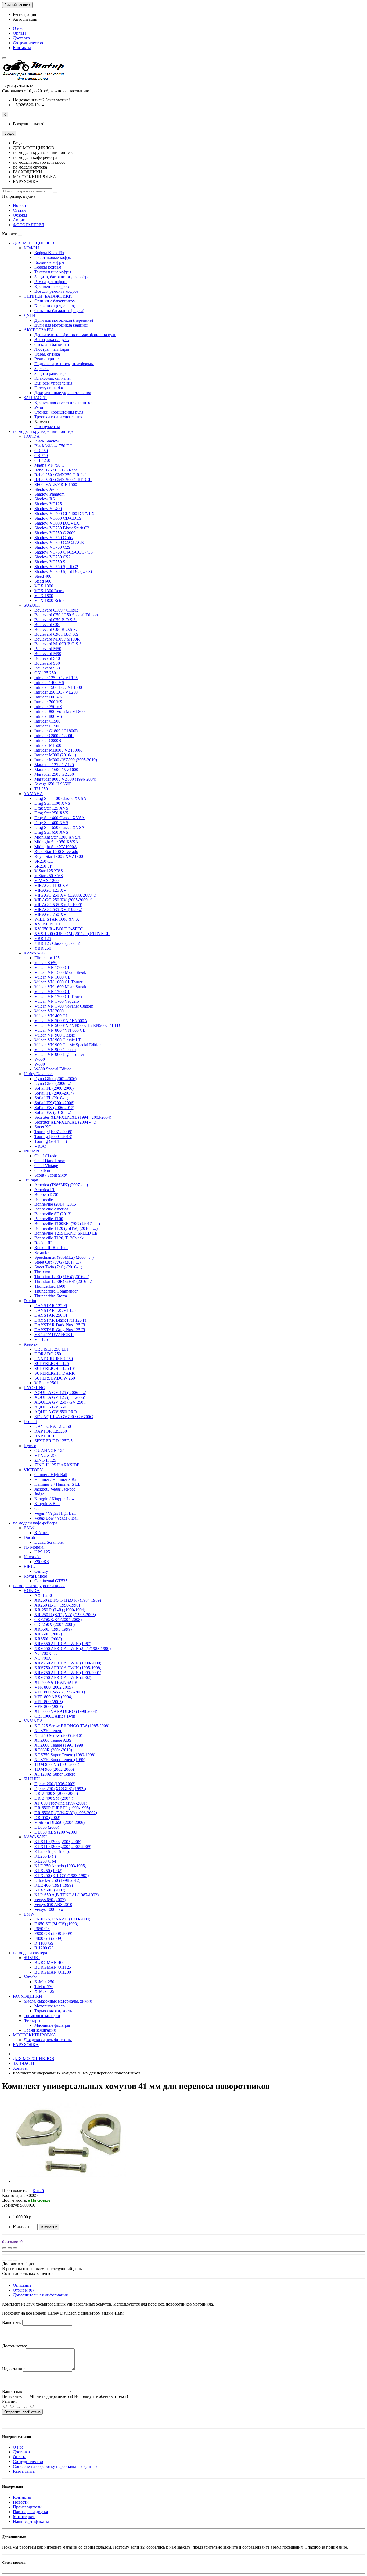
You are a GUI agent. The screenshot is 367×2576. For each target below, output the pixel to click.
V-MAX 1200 (46, 881)
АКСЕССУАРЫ (38, 330)
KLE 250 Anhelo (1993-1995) (60, 1866)
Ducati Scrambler (49, 1542)
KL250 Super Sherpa (53, 1851)
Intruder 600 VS (48, 697)
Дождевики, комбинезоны (48, 2040)
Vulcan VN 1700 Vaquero (57, 1001)
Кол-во (19, 2227)
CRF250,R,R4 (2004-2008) (58, 1620)
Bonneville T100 (49, 1219)
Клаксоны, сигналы (53, 378)
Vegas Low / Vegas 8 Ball (56, 1518)
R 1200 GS (44, 1948)
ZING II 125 (45, 1460)
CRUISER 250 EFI (51, 1349)
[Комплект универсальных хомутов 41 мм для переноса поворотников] (69, 2181)
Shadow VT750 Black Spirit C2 (62, 528)
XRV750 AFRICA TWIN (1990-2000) (68, 1663)
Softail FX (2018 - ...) (53, 1112)
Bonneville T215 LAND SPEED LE (66, 1233)
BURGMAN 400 (49, 1962)
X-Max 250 (44, 1982)
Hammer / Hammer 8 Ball (56, 1479)
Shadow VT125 (48, 504)
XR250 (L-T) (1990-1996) (57, 1605)
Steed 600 (43, 581)
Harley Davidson (38, 1074)
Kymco (30, 1446)
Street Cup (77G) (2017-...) (57, 1262)
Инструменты (47, 427)
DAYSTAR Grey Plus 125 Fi (60, 1330)
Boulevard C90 (47, 625)
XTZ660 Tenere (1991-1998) (59, 1745)
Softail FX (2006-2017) (54, 1108)
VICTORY (33, 1470)
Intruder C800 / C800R (54, 736)
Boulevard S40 (47, 658)
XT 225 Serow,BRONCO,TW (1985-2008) (72, 1726)
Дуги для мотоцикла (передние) (64, 320)
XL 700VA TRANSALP (56, 1682)
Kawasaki (32, 1557)
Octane (40, 1508)
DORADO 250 (48, 1354)
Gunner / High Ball (51, 1475)
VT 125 (41, 1339)
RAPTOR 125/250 (51, 1431)
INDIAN (31, 1151)
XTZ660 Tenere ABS (53, 1740)
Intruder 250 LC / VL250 (56, 692)
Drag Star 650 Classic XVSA (60, 827)
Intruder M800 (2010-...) (55, 755)
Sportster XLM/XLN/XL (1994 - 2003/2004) (73, 1117)
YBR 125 (43, 938)
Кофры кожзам (48, 267)
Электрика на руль (51, 340)
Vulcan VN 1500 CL (52, 967)
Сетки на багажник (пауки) (59, 311)
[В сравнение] (15, 2248)
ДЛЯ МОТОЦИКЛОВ (34, 243)
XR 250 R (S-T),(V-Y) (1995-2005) (65, 1615)
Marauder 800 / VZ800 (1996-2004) (65, 779)
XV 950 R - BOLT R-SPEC (59, 929)
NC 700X (43, 1658)
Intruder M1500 (48, 745)
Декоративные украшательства (63, 393)
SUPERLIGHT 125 (52, 1364)
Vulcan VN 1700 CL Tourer (58, 996)
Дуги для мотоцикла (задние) (61, 325)
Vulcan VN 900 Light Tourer (59, 1054)
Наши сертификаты (31, 2521)
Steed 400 (43, 576)
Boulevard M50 (48, 649)
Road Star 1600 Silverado (56, 852)
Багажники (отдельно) (55, 306)
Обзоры (20, 215)
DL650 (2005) (47, 1827)
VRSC (40, 1146)
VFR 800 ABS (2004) (53, 1697)
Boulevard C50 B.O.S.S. (56, 620)
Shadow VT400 (48, 509)
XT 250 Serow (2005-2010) (58, 1735)
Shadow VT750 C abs (53, 538)
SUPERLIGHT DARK (55, 1373)
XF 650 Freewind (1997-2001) (61, 1803)
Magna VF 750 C (49, 465)
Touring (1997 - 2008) (53, 1132)
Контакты (22, 48)
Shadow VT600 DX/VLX (57, 523)
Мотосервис (24, 2517)
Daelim (30, 1301)
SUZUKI (32, 605)
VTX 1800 (44, 596)
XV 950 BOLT (48, 924)
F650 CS (42, 1929)
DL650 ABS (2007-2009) (56, 1832)
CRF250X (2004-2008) (55, 1624)
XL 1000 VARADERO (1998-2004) (66, 1711)
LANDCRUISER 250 (54, 1359)
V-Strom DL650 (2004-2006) (60, 1822)
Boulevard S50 (47, 663)
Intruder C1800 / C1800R (56, 731)
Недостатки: (13, 2369)
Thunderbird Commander (56, 1291)
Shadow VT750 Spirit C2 (56, 567)
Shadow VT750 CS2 (52, 557)
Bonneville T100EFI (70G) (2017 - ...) (67, 1223)
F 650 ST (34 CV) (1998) (56, 1924)
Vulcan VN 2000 (49, 1011)
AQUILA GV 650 (50, 1407)
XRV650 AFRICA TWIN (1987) (63, 1644)
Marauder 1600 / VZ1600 (56, 769)
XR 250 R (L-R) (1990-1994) (60, 1610)
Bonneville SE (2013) (53, 1214)
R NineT (42, 1533)
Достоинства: (15, 2346)
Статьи (19, 210)
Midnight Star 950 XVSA (56, 842)
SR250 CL (44, 861)
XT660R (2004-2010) (53, 1750)
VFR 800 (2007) (49, 1706)
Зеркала (42, 369)
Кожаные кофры (49, 262)
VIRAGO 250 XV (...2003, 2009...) (65, 895)
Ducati (29, 1537)
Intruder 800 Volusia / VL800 (60, 711)
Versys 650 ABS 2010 (53, 1904)
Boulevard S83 (47, 668)
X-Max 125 (44, 1991)
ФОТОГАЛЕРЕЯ (29, 225)
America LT (45, 1190)
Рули (39, 407)
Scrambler (43, 1252)
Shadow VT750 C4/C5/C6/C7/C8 (64, 552)
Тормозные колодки (42, 2016)
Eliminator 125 (47, 958)
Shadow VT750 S (50, 562)
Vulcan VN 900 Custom (55, 1050)
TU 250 (41, 789)
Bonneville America (51, 1209)
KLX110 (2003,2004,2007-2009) (63, 1847)
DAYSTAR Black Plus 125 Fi (60, 1320)
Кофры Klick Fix (49, 253)
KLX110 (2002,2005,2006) (58, 1842)
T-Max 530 (44, 1987)
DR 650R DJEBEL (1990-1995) (62, 1808)
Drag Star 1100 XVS (52, 803)
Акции (19, 220)
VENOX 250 (46, 1455)
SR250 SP (43, 866)
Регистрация (24, 14)
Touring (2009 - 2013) (53, 1137)
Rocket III (43, 1243)
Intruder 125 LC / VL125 (56, 678)
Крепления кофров (52, 286)
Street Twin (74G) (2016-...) (58, 1267)
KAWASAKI (35, 953)
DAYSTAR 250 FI (51, 1315)
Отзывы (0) (23, 2290)
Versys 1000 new (49, 1909)
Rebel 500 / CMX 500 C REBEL (63, 480)
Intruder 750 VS (48, 707)
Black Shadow (47, 441)
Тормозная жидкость (53, 2011)
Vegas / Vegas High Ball (55, 1513)
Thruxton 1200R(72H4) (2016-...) (63, 1281)
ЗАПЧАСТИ (35, 398)
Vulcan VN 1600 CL (52, 977)
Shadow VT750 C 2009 (55, 533)
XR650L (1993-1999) (53, 1629)
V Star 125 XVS (49, 871)
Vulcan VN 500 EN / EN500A (61, 1021)
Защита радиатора (51, 373)
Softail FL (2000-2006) (54, 1088)
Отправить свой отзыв (22, 2412)
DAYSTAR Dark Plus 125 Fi (60, 1325)
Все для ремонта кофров (57, 291)
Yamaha (30, 1977)
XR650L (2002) (48, 1634)
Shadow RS (45, 499)
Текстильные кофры (53, 272)
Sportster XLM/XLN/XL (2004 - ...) (65, 1122)
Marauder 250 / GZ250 (54, 774)
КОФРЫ (32, 248)
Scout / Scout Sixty (51, 1175)
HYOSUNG (35, 1388)
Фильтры (32, 2020)
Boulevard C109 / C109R (56, 610)
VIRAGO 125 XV (51, 890)
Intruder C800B (48, 740)
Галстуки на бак (49, 388)
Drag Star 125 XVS (51, 808)
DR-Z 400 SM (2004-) (54, 1798)
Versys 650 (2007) (50, 1900)
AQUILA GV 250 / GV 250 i (60, 1402)
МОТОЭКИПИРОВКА (35, 2035)
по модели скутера (30, 1953)
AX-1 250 (43, 1595)
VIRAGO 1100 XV (51, 885)
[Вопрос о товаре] (4, 2248)
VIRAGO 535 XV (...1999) (58, 905)
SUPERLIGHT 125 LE (55, 1368)
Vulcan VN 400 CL (51, 1016)
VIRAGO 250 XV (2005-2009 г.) (63, 900)
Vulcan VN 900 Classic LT (58, 1040)
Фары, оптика (47, 354)
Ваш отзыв (12, 2392)
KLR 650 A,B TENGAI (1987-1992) (66, 1895)
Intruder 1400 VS (49, 683)
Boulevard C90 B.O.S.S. (56, 629)
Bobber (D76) (46, 1194)
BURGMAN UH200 (53, 1972)
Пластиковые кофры (53, 257)
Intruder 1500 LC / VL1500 (58, 687)
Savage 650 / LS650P (53, 784)
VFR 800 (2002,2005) (53, 1687)
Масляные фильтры (52, 2025)
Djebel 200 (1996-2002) (55, 1784)
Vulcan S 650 (46, 963)
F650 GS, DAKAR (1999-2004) (62, 1919)
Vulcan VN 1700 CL (52, 992)
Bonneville (44, 1199)
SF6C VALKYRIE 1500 (56, 484)
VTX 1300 (44, 586)
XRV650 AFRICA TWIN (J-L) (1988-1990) (73, 1649)
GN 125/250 (45, 673)
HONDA (32, 436)
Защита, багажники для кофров (63, 277)
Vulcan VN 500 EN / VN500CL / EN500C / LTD (77, 1025)
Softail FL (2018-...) (51, 1098)
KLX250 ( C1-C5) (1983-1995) (62, 1876)
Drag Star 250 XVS (51, 813)
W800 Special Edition (53, 1069)
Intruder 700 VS (48, 702)
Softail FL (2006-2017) (54, 1093)
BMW (29, 1528)
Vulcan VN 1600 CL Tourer (58, 982)
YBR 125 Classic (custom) (57, 943)
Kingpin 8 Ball (47, 1504)
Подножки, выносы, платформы (64, 364)
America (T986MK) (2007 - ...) (61, 1185)
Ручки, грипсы (48, 359)
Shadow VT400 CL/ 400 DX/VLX (65, 513)
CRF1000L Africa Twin (55, 1716)
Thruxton (42, 1272)
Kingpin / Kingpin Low (55, 1499)
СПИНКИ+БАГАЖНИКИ (48, 296)
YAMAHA (33, 794)
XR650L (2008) (48, 1639)
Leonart (30, 1421)
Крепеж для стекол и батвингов (63, 402)
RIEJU (30, 1566)
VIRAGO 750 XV (51, 914)
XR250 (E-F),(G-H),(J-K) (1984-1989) (68, 1600)
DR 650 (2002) (47, 1818)
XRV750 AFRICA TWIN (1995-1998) (68, 1668)
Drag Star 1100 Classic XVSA (60, 798)
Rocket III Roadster (51, 1248)
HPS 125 (42, 1552)
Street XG (43, 1127)
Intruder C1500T (49, 726)
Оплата (20, 33)
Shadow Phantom (49, 494)
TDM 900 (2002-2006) (54, 1769)
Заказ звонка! (41, 100)
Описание (22, 2285)
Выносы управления (53, 383)
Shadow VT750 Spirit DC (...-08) (63, 571)
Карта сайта (24, 2471)
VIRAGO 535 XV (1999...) (58, 910)
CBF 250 (42, 460)
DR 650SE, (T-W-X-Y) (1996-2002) (66, 1813)
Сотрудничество (28, 43)
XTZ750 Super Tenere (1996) (60, 1760)
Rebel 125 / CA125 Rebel (57, 470)
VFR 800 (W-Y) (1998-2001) (60, 1692)
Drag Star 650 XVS (51, 832)
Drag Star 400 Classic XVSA (60, 818)
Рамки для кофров (51, 282)
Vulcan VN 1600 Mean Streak (60, 987)
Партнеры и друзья (30, 2512)
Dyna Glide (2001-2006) (55, 1079)
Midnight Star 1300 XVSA (57, 837)
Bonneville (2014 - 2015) (56, 1204)
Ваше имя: (12, 2323)
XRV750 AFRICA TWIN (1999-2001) (68, 1673)
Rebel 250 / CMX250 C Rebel (60, 475)
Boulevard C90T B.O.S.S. (57, 634)
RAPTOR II (45, 1436)
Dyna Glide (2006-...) (53, 1083)
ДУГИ (29, 315)
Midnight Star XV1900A (56, 847)
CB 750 (41, 455)
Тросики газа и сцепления (58, 417)
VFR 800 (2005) (49, 1702)
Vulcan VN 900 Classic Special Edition (68, 1045)
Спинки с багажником (55, 301)
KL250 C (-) (45, 1861)
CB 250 (41, 451)
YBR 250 (43, 948)
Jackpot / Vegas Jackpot (55, 1489)
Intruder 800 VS (48, 716)
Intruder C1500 (47, 721)
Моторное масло (50, 2006)
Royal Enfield (35, 1576)
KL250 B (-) (45, 1856)
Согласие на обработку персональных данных (55, 2466)
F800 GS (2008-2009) (53, 1933)
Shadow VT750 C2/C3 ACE (59, 542)
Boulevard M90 (48, 654)
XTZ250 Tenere (48, 1731)
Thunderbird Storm (51, 1296)
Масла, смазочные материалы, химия (58, 2001)
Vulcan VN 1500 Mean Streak (60, 972)
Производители (27, 2507)
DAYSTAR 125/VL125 (55, 1310)
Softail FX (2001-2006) (54, 1103)
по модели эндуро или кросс (39, 1586)
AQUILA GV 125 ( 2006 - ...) (60, 1393)
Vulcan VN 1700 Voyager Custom (64, 1006)
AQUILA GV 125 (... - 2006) (60, 1397)
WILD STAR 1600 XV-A (57, 919)
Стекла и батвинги (52, 344)
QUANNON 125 (49, 1450)
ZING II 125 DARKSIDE (57, 1465)
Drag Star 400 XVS (51, 823)
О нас (18, 28)
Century (41, 1571)
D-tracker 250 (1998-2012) (57, 1880)
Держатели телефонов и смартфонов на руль (75, 335)
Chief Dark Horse (50, 1161)
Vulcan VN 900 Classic (55, 1035)
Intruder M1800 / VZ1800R (58, 750)
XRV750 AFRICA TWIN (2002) (63, 1677)
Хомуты (20, 2068)
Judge (39, 1494)
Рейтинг (10, 2401)
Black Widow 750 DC (53, 446)
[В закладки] (10, 2248)
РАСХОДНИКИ (28, 1996)
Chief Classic (46, 1156)
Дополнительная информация (40, 2295)
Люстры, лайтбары (52, 349)
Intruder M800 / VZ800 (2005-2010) (66, 760)
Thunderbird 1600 (50, 1286)
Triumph (31, 1180)
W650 (40, 1059)
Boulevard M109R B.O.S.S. (59, 644)
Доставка (21, 38)
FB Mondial (34, 1547)
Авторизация (25, 19)
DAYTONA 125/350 (53, 1426)
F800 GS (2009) (48, 1938)
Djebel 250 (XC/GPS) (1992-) (60, 1789)
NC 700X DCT (48, 1653)
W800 (40, 1064)
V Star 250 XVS (49, 876)
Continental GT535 (51, 1581)
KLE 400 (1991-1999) (54, 1885)
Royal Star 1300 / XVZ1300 (59, 856)
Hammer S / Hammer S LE (57, 1484)
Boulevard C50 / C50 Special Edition (66, 615)
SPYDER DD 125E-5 (53, 1441)
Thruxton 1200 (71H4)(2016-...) (62, 1277)
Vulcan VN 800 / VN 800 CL (60, 1030)
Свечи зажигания (40, 2030)
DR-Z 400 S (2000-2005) (56, 1793)
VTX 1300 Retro (49, 591)
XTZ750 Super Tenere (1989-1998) (65, 1755)
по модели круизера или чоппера (43, 431)
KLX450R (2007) (50, 1890)
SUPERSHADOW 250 (55, 1378)
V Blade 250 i (46, 1383)
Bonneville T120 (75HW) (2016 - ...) (66, 1228)
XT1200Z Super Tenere (55, 1774)
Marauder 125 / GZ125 (54, 765)
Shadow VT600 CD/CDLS (58, 518)
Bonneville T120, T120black (59, 1238)
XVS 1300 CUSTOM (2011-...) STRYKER (72, 934)
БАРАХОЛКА (26, 2045)
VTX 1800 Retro (49, 600)
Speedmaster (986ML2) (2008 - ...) (64, 1257)
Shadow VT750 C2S (52, 547)
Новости (21, 205)
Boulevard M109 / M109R (57, 639)
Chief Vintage (46, 1166)
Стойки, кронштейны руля (59, 412)
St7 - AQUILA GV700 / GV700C (64, 1417)
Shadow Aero (46, 489)
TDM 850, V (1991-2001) (57, 1764)
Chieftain (42, 1170)
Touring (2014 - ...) (51, 1141)
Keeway (31, 1344)
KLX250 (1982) (48, 1871)
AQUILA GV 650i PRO (56, 1412)
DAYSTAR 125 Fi (51, 1306)
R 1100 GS (44, 1943)
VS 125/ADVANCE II (54, 1335)
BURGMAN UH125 (53, 1967)
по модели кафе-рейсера (35, 1523)
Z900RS (42, 1562)
